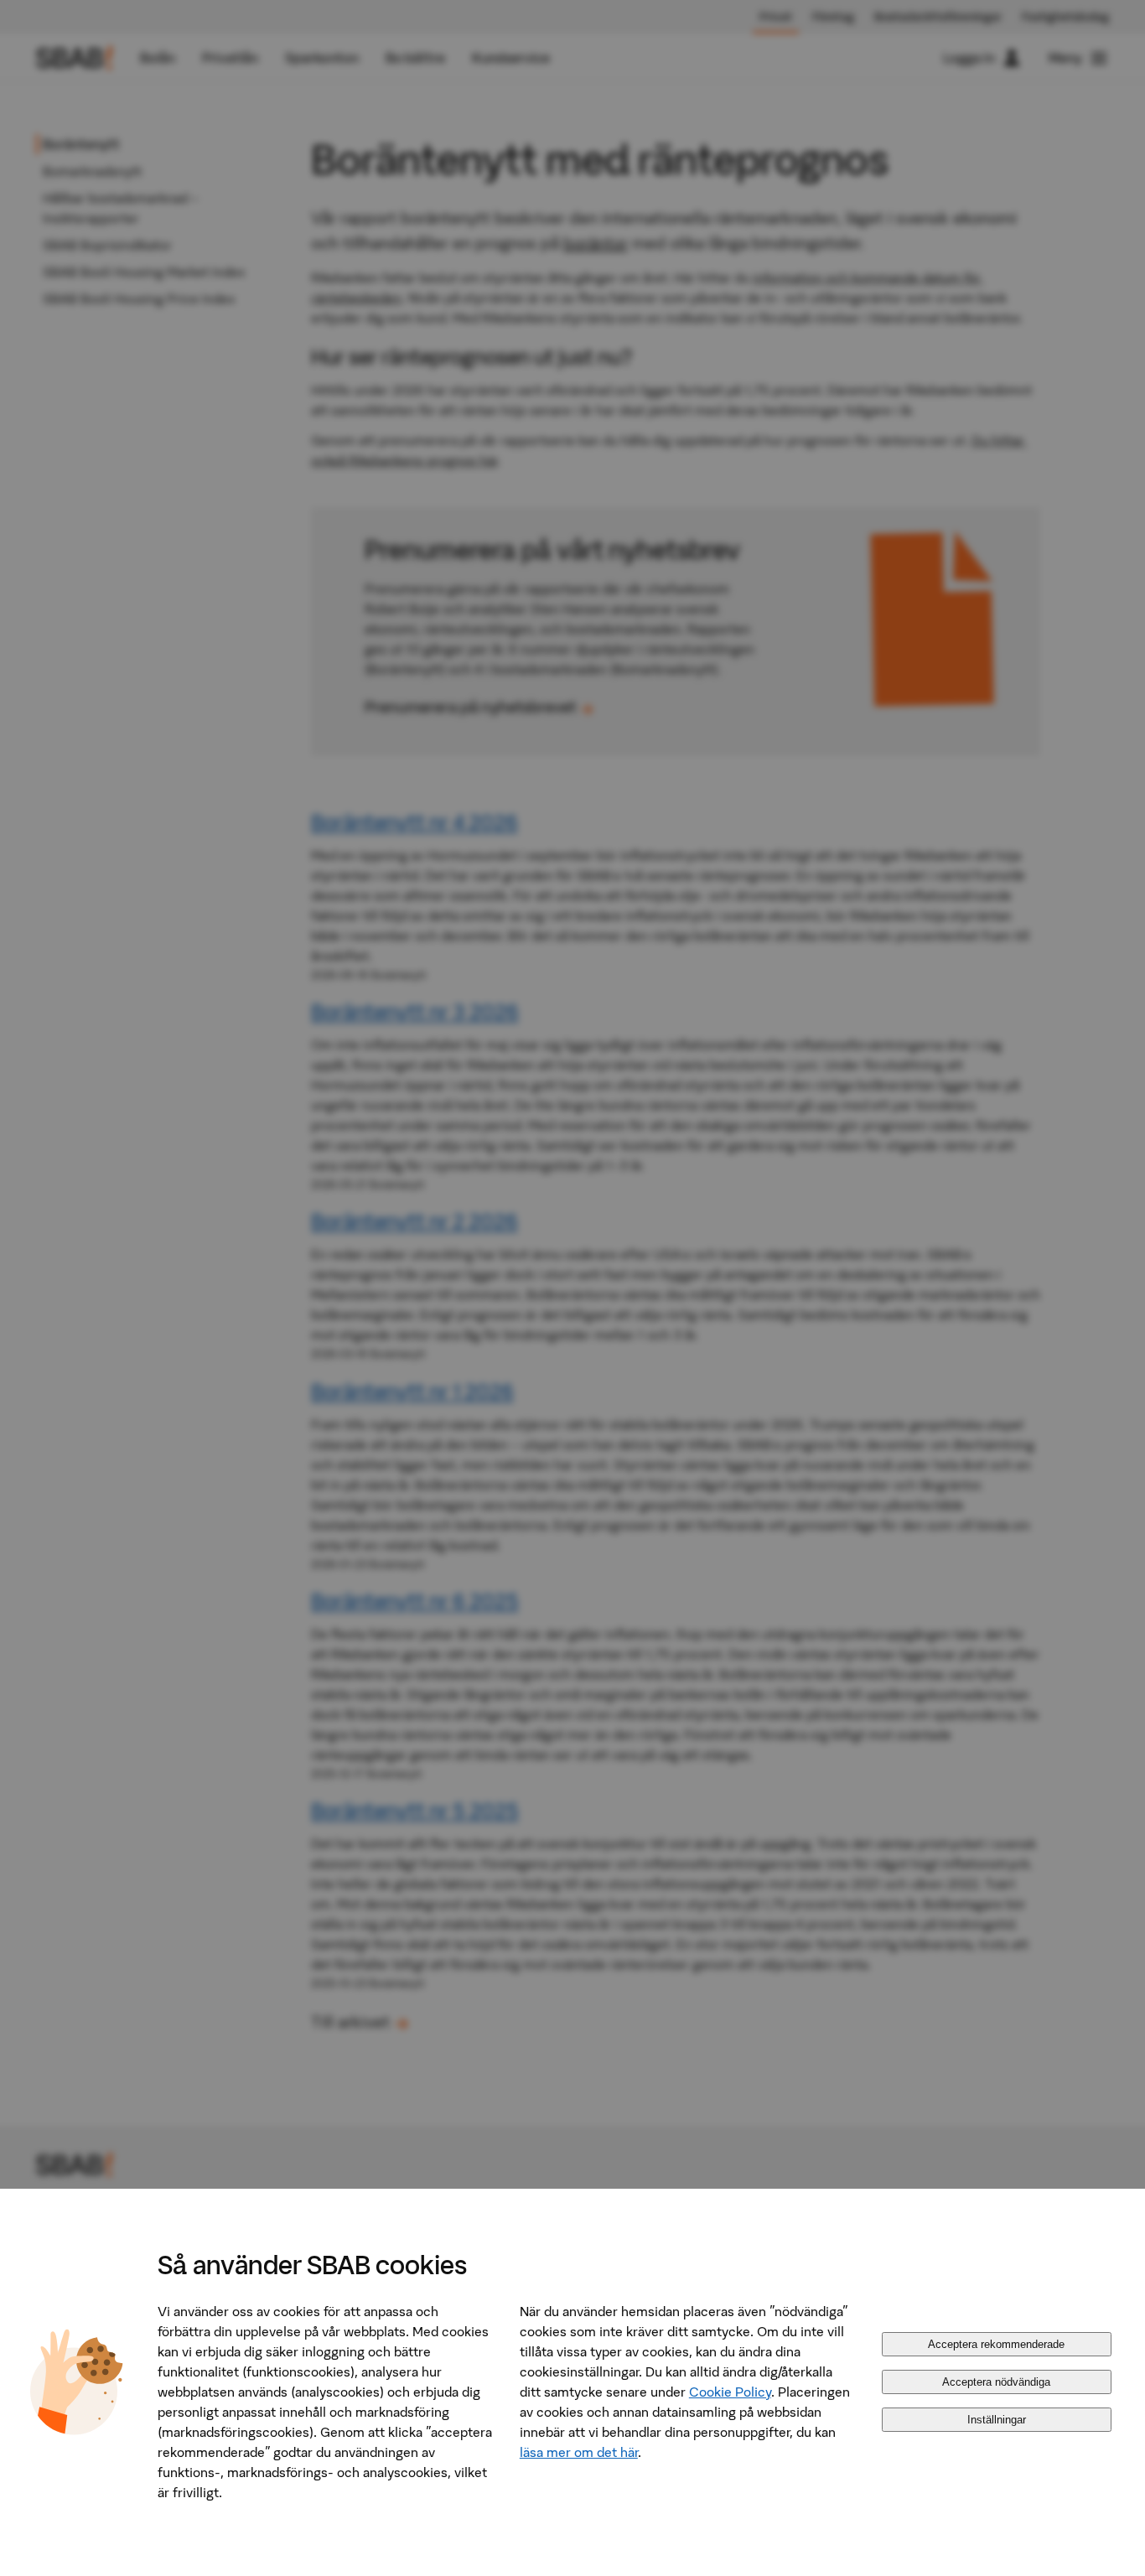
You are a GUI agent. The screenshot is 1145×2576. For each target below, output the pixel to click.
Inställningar (997, 2420)
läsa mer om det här (579, 2452)
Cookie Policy (730, 2392)
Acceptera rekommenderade (996, 2344)
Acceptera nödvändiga (996, 2382)
